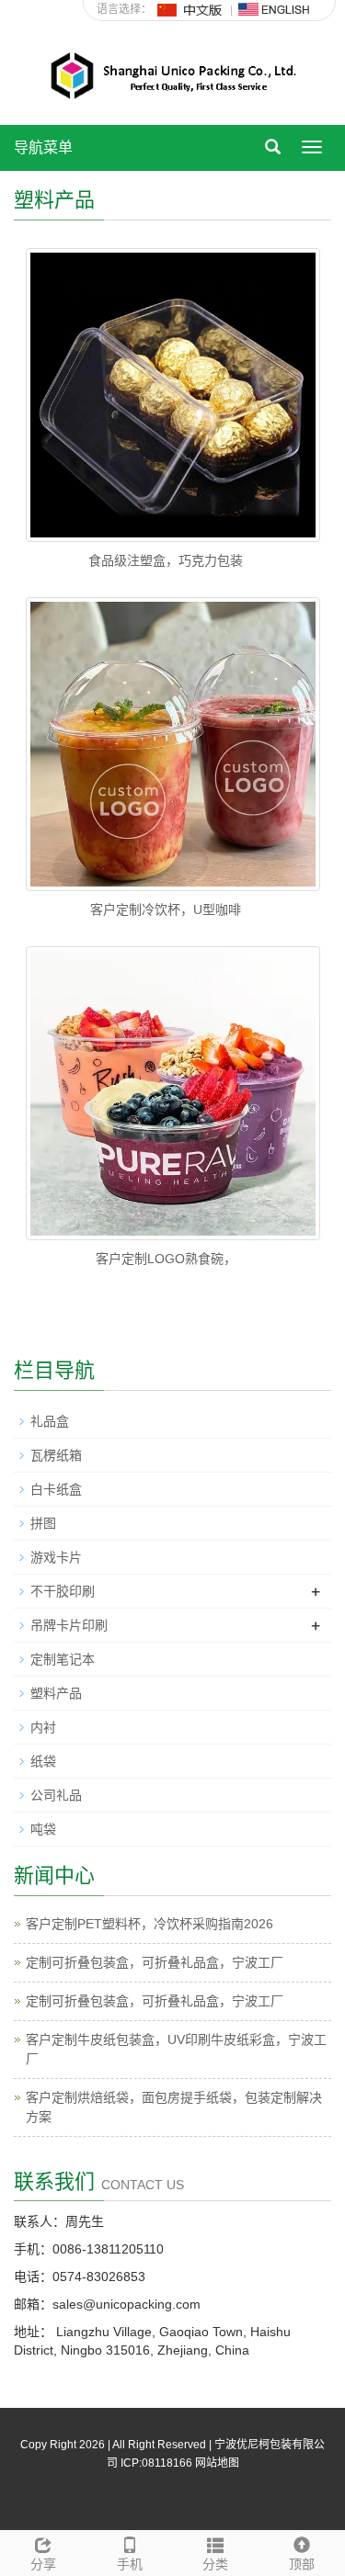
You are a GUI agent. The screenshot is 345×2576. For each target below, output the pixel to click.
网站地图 (217, 2463)
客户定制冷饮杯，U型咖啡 (166, 910)
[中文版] (190, 9)
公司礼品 (56, 1795)
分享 (43, 2564)
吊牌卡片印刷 (69, 1625)
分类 (215, 2564)
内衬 (43, 1727)
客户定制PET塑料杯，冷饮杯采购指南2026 (149, 1924)
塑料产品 (56, 1693)
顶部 (302, 2564)
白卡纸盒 (56, 1489)
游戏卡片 (56, 1557)
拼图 (43, 1523)
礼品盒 (50, 1421)
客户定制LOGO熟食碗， (166, 1259)
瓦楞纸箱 (56, 1455)
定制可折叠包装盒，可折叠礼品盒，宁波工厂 (155, 1962)
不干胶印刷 (63, 1591)
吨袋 (43, 1829)
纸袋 (43, 1761)
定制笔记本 (63, 1659)
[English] (274, 9)
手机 (130, 2564)
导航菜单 (43, 147)
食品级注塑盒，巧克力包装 (166, 560)
